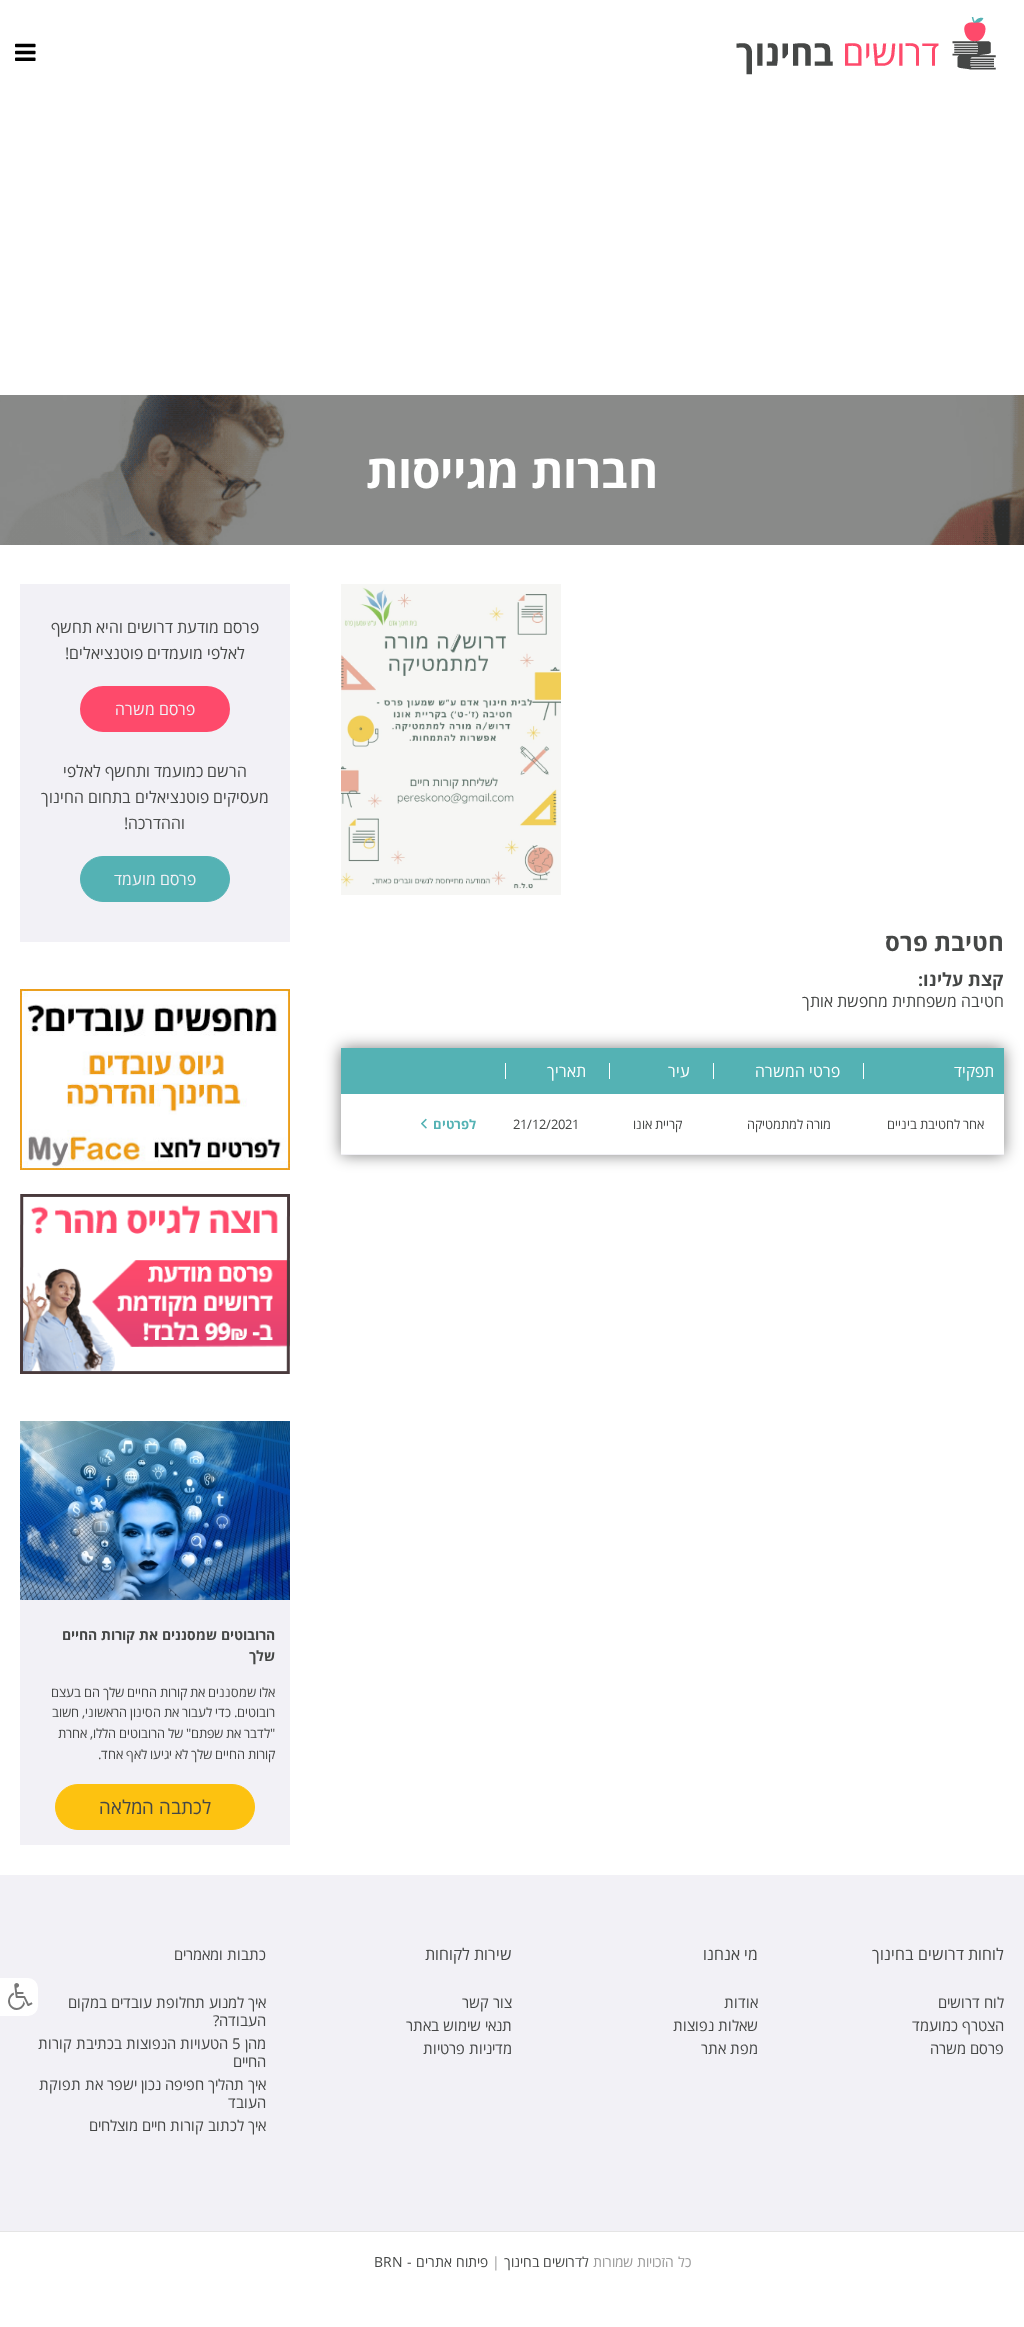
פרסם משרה (155, 709)
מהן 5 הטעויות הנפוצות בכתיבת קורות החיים (152, 2052)
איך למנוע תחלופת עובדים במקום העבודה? (167, 2011)
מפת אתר (729, 2048)
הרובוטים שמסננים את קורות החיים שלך (168, 1645)
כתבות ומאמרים (220, 1954)
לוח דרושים (971, 2002)
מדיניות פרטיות (467, 2048)
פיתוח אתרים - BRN (431, 2261)
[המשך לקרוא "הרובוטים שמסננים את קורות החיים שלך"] (155, 1510)
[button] (19, 1997)
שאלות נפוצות (715, 2025)
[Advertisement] (512, 245)
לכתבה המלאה (155, 1807)
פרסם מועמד (155, 879)
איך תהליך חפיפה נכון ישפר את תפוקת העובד (152, 2093)
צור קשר (487, 2002)
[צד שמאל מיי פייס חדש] (155, 1078)
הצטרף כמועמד (958, 2025)
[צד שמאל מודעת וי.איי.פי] (155, 1283)
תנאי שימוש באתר (459, 2025)
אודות (741, 2002)
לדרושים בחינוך (546, 2261)
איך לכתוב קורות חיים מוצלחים (177, 2125)
